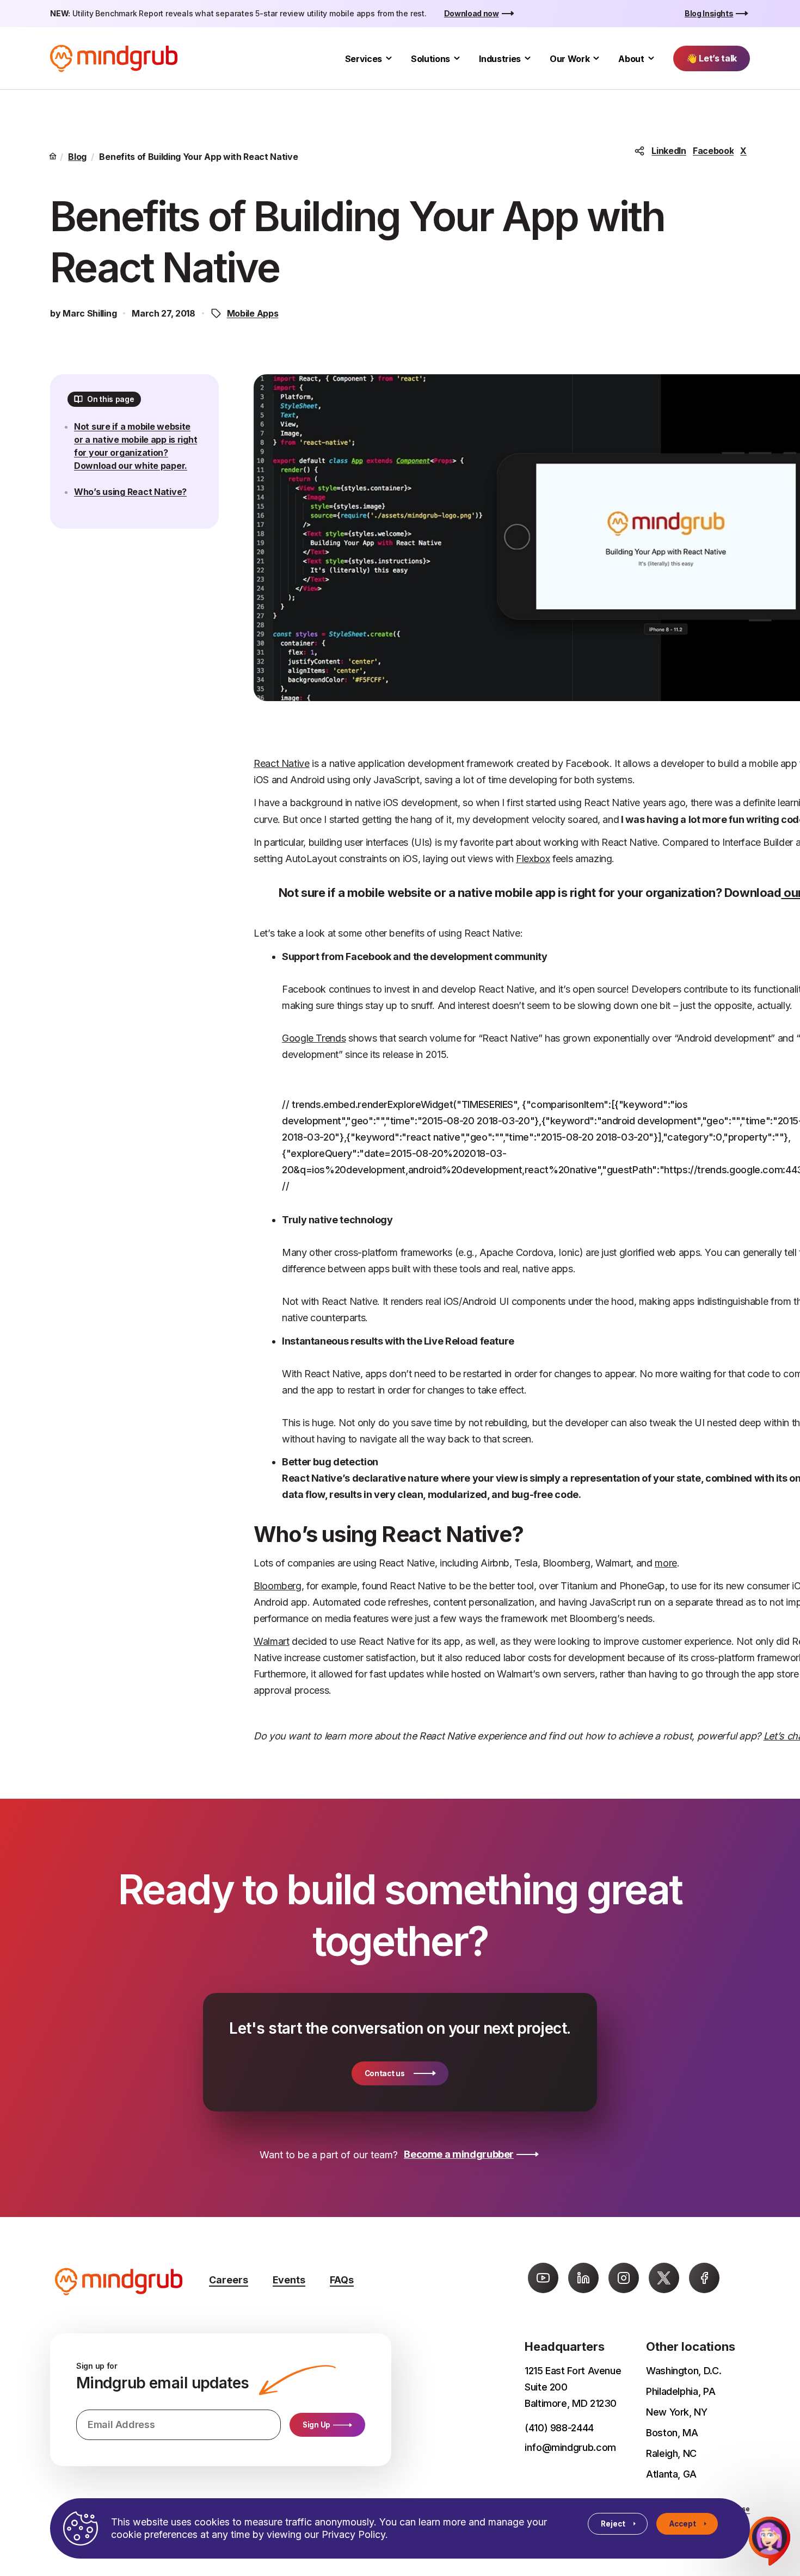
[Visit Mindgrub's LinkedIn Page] (583, 2278)
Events (289, 2280)
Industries (500, 59)
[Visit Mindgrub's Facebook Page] (704, 2278)
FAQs (342, 2280)
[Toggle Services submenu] (389, 58)
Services (364, 59)
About (631, 59)
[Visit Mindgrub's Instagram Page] (624, 2278)
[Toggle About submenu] (651, 58)
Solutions (430, 59)
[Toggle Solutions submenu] (457, 58)
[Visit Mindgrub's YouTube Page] (543, 2278)
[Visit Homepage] (114, 58)
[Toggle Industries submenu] (528, 58)
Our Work (570, 59)
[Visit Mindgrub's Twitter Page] (664, 2278)
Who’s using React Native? (130, 492)
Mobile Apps (253, 313)
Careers (229, 2280)
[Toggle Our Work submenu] (596, 58)
